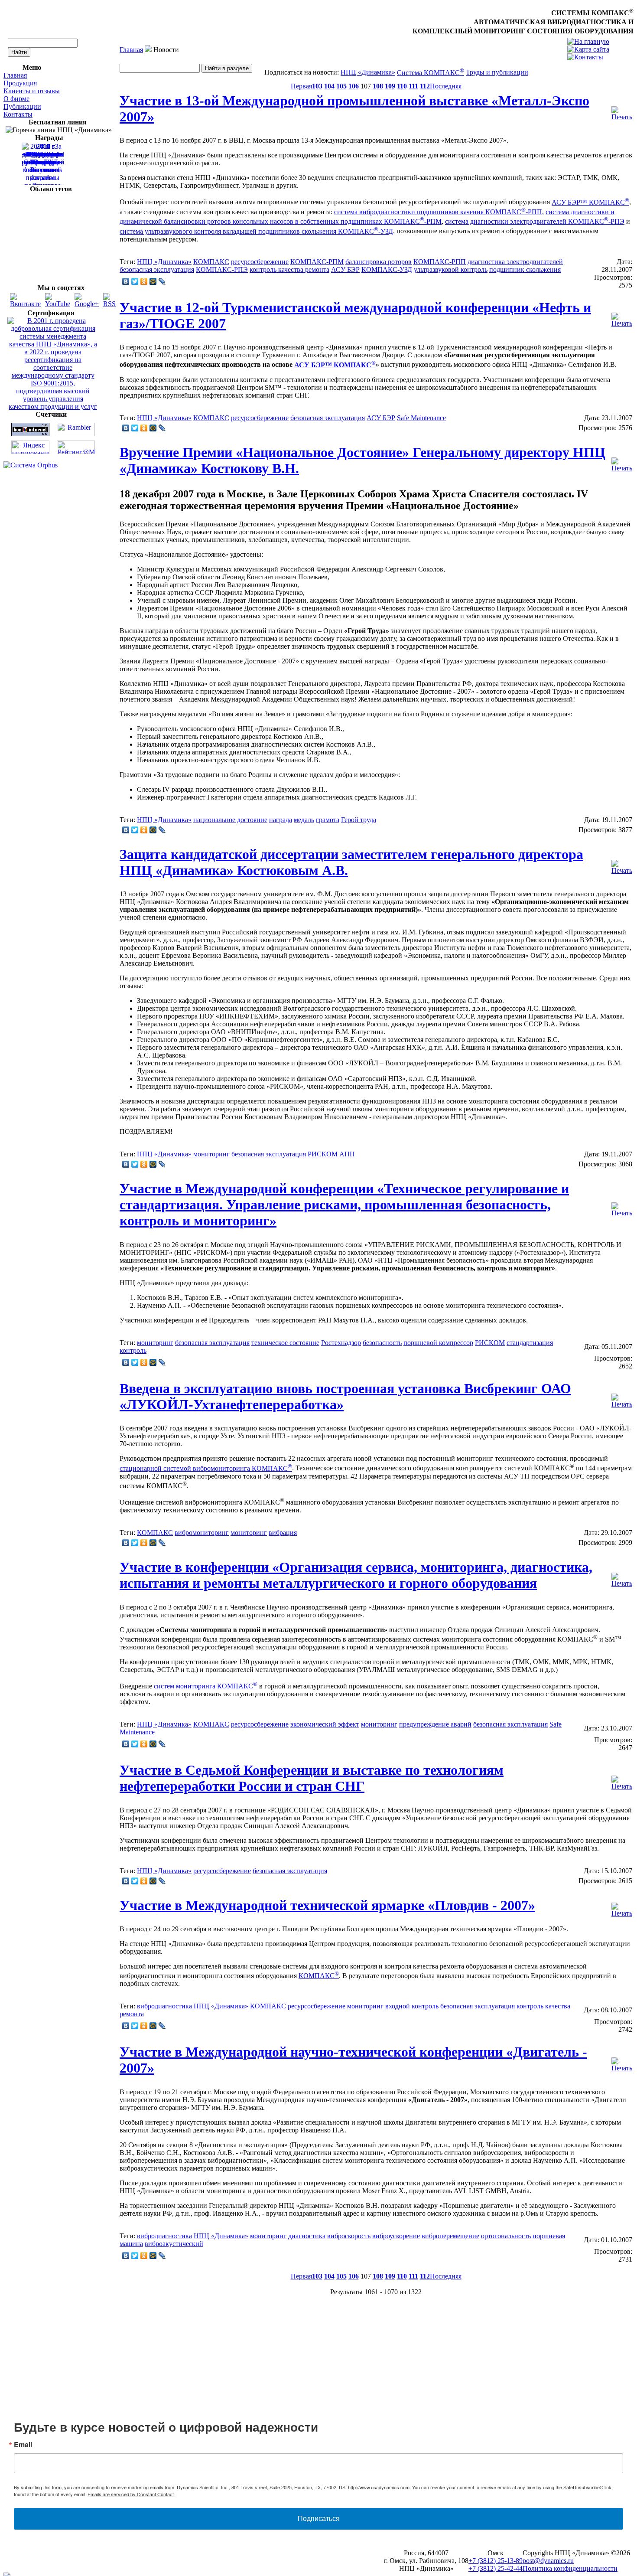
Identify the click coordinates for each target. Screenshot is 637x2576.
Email (204, 1263)
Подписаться (319, 1351)
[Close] (445, 1202)
